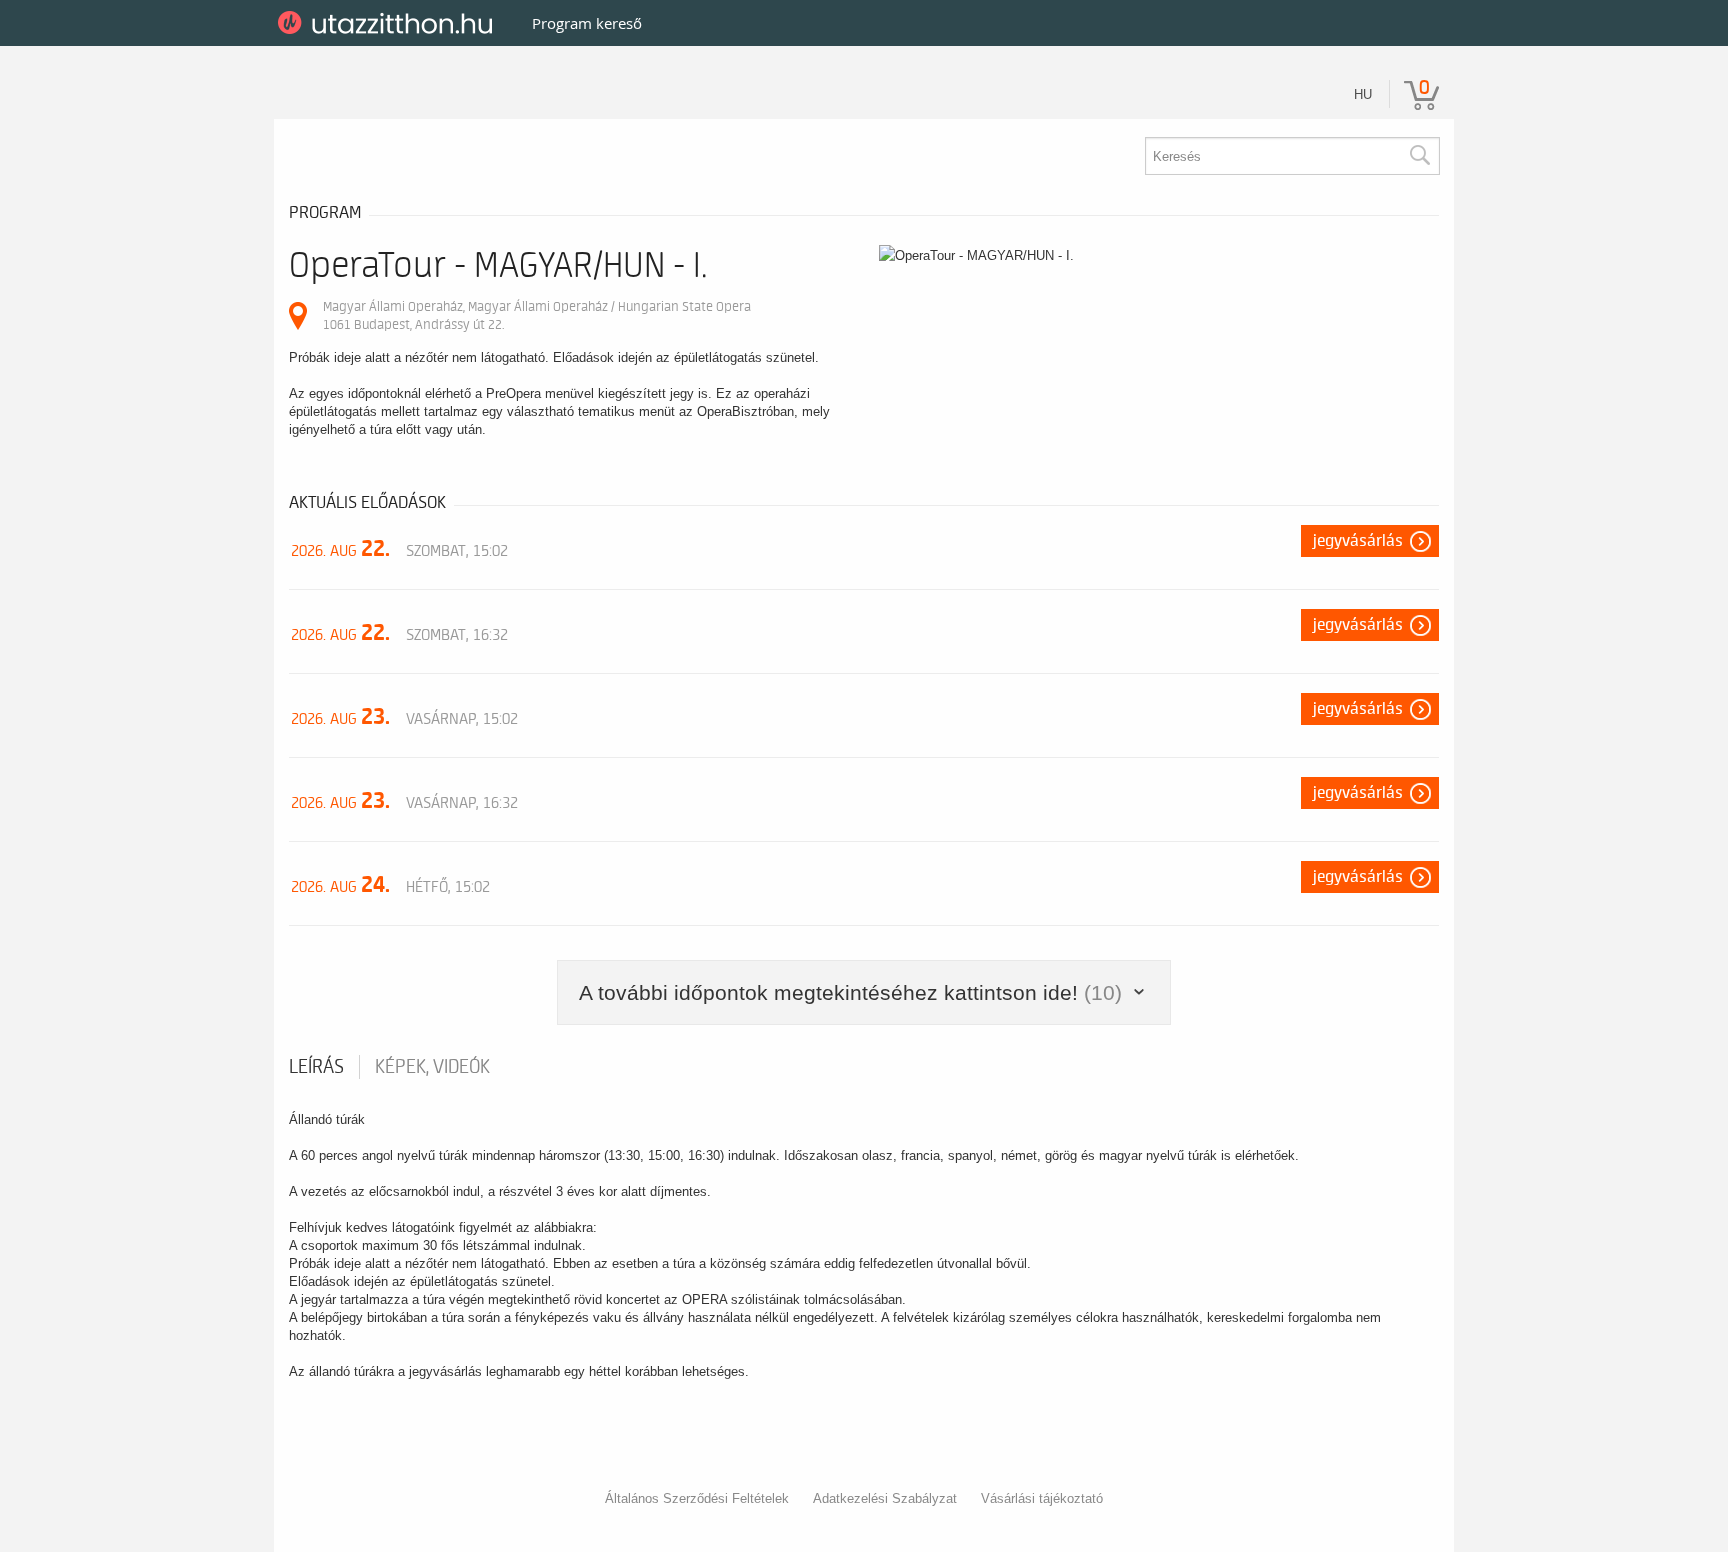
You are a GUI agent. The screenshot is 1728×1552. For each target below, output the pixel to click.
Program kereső (587, 23)
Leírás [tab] (316, 1067)
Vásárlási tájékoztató (1042, 1498)
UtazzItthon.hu (388, 23)
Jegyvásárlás (1358, 541)
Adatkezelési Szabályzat (885, 1498)
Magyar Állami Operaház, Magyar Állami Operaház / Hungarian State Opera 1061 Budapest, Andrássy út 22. (537, 315)
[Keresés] (1419, 156)
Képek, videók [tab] (432, 1067)
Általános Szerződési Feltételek (697, 1498)
